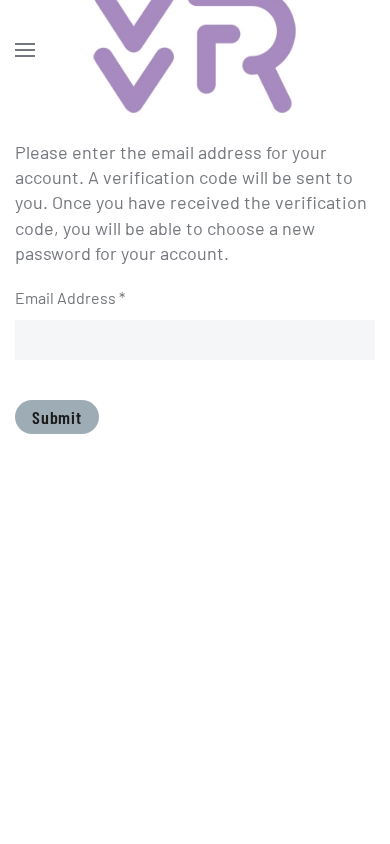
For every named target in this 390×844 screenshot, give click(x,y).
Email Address (70, 297)
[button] (25, 50)
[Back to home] (195, 50)
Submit (57, 417)
